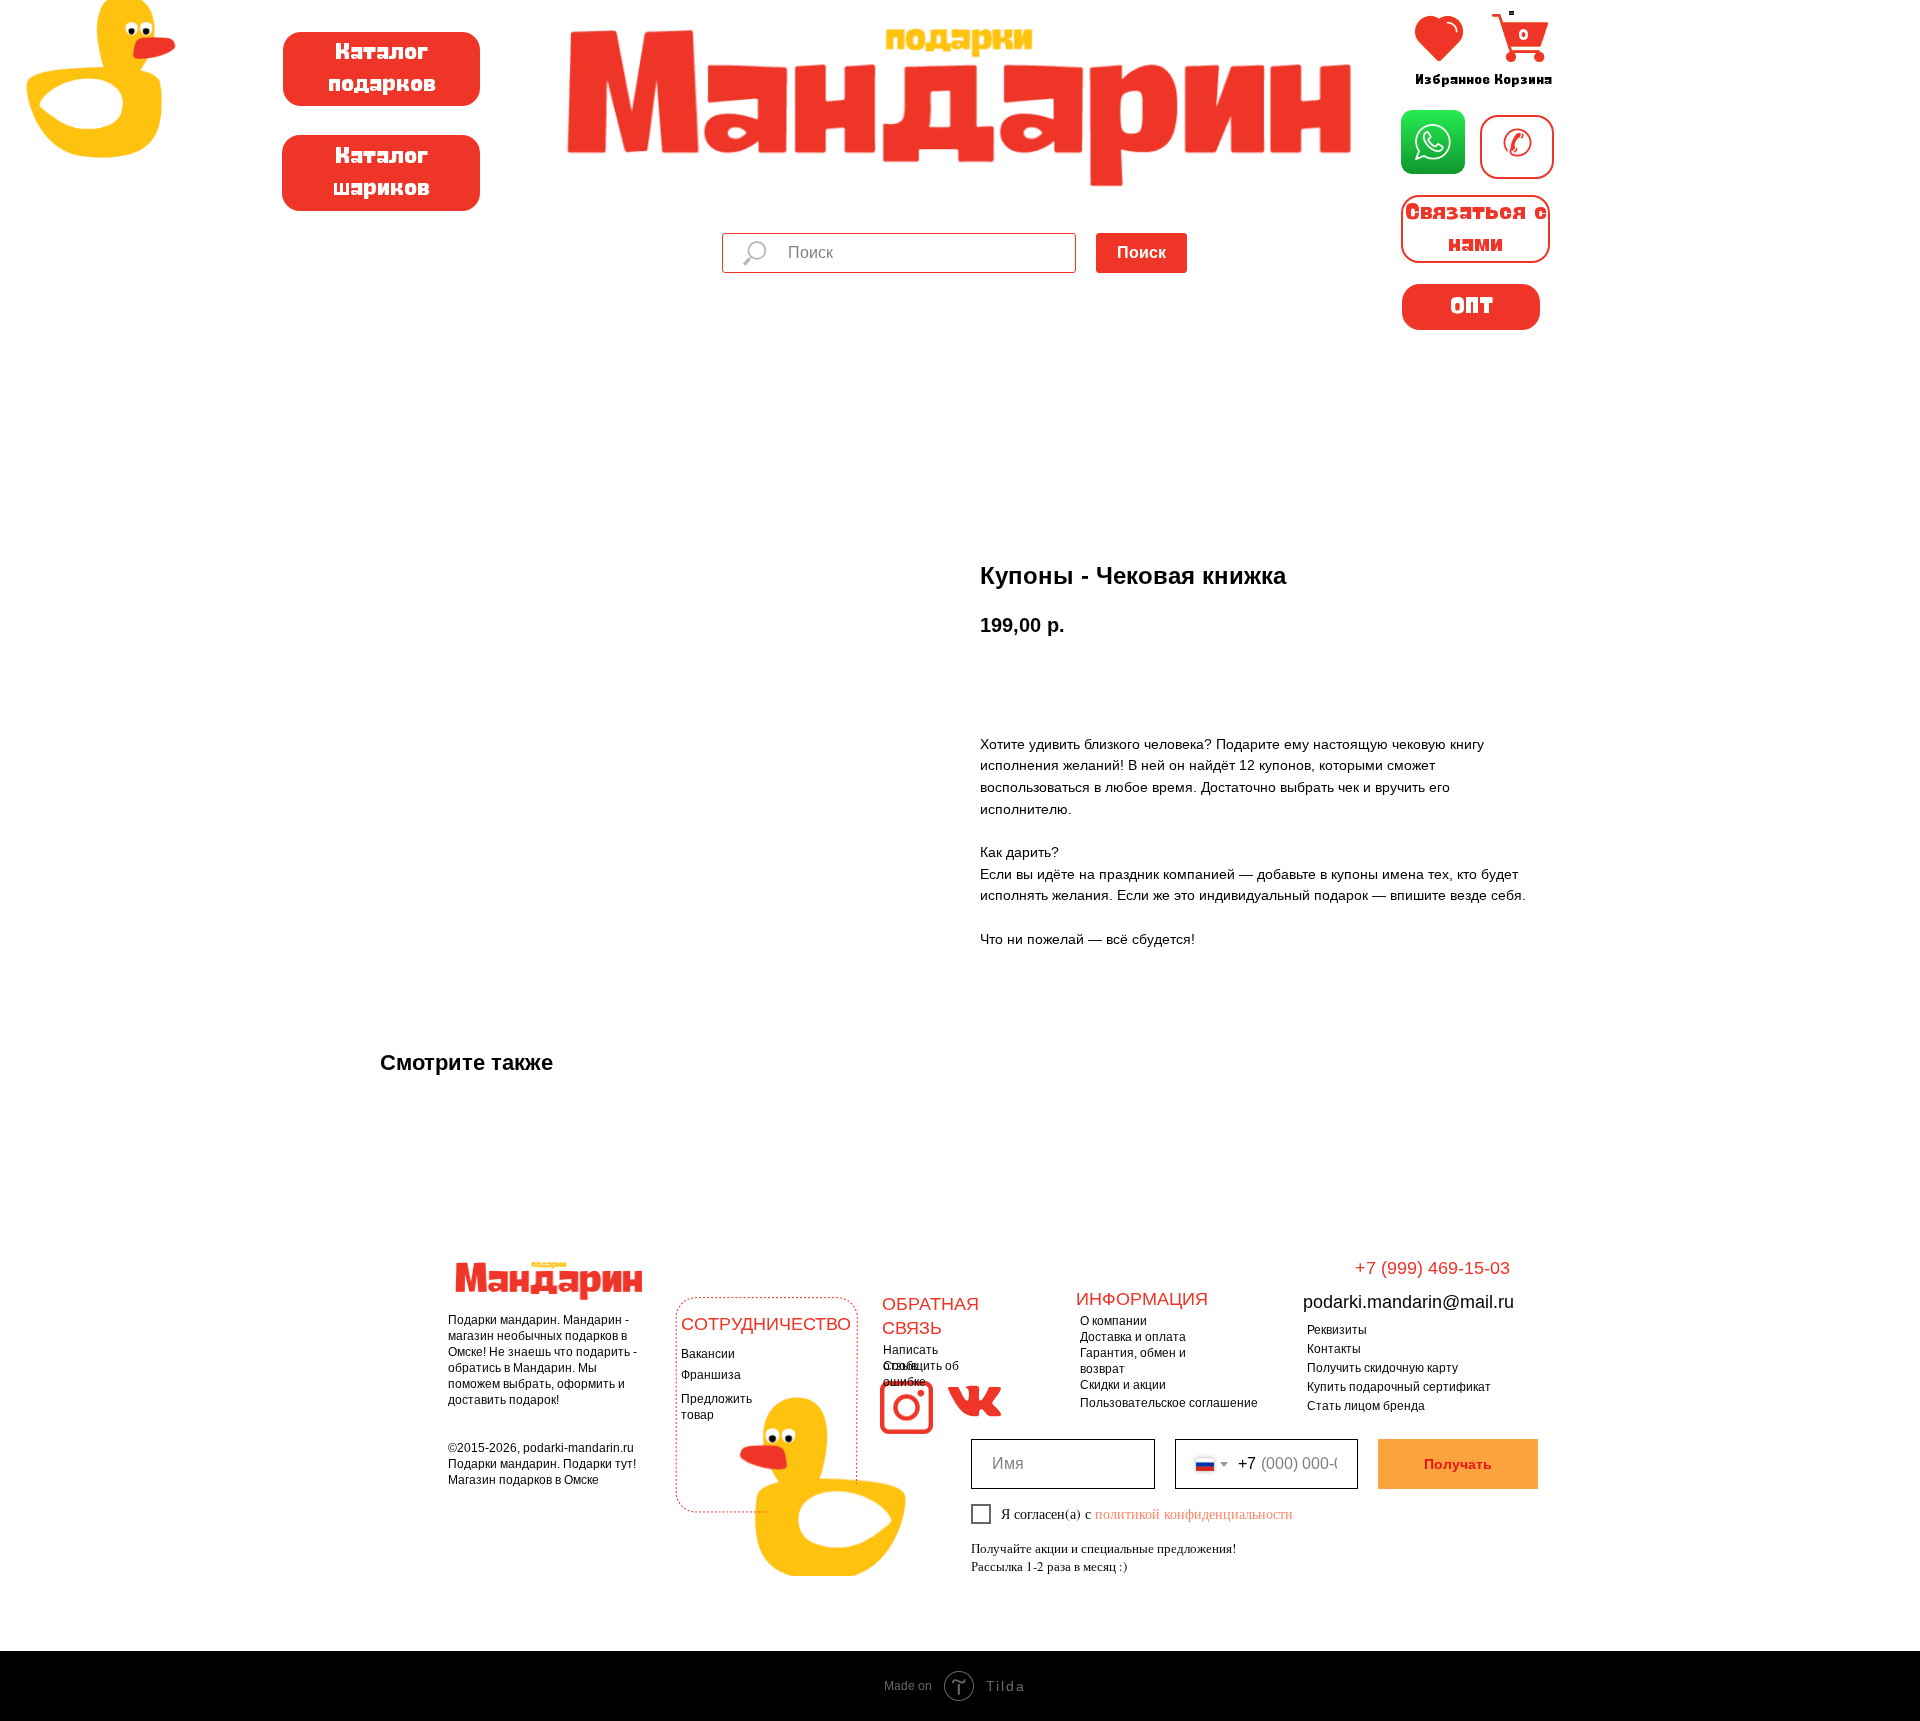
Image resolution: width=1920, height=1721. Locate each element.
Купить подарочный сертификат (1399, 1387)
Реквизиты (1337, 1330)
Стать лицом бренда (1366, 1406)
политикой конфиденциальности (1194, 1513)
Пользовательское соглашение (1169, 1403)
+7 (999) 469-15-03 (1432, 1268)
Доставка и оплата (1133, 1337)
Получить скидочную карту (1382, 1368)
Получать (1458, 1464)
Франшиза (711, 1375)
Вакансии (708, 1354)
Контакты (1334, 1349)
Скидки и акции (1123, 1385)
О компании (1113, 1321)
